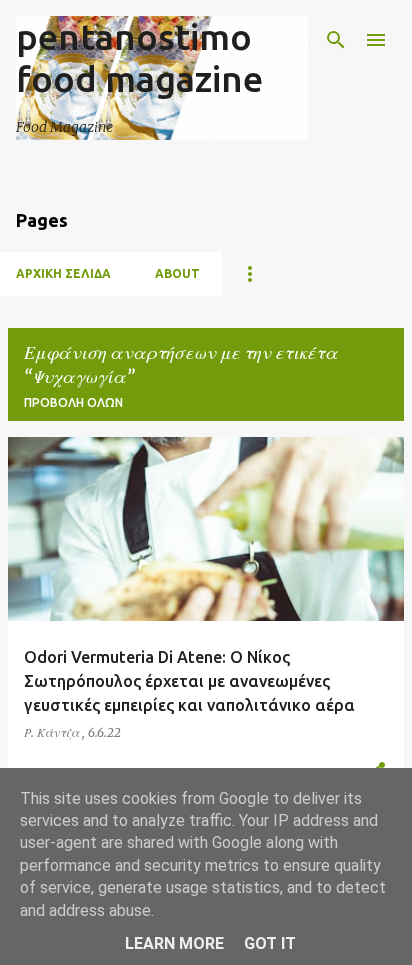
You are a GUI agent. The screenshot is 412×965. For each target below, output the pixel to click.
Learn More (174, 943)
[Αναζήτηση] (336, 40)
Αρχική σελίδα (63, 273)
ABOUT (177, 273)
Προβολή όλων (73, 402)
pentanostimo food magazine (139, 57)
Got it (270, 943)
